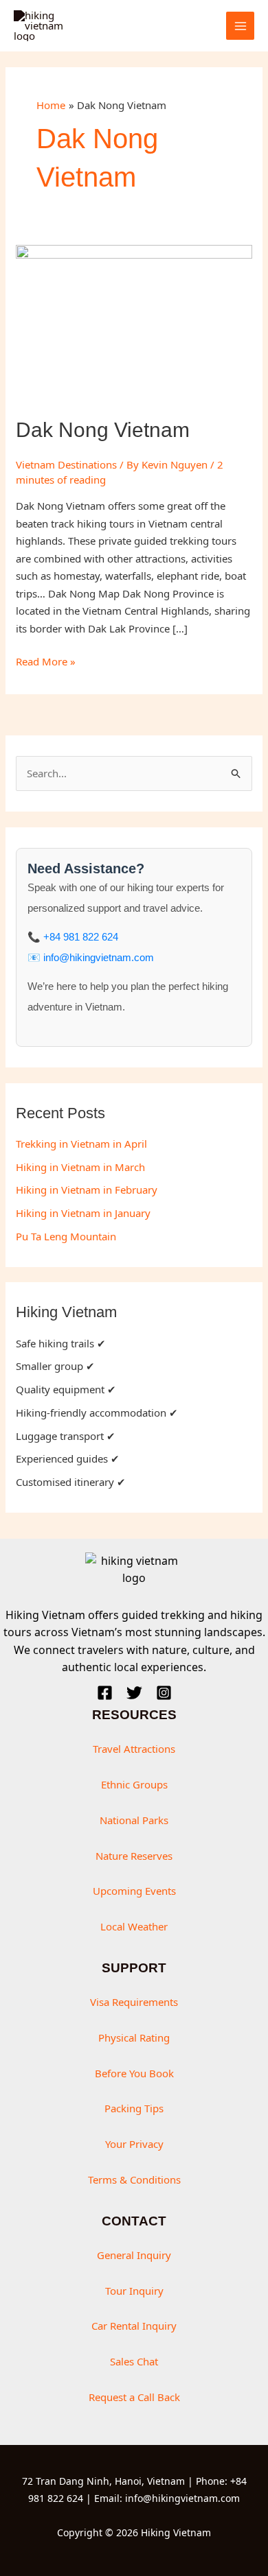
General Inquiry (134, 2255)
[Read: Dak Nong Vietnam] (134, 322)
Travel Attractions (134, 1749)
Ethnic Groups (134, 1784)
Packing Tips (134, 2108)
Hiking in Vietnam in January (83, 1213)
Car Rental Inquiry (134, 2326)
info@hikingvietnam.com (99, 957)
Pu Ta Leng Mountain (66, 1236)
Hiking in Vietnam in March (80, 1167)
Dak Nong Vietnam (103, 430)
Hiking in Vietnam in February (87, 1190)
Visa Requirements (134, 2002)
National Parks (134, 1820)
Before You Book (134, 2073)
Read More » (46, 662)
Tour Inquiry (134, 2291)
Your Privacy (134, 2144)
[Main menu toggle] (240, 26)
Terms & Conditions (134, 2179)
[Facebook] (105, 1693)
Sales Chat (134, 2361)
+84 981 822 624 (81, 937)
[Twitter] (134, 1693)
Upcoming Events (134, 1891)
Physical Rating (134, 2037)
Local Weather (134, 1926)
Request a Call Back (134, 2397)
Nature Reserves (134, 1856)
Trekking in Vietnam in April (81, 1144)
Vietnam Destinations (66, 464)
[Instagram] (164, 1693)
